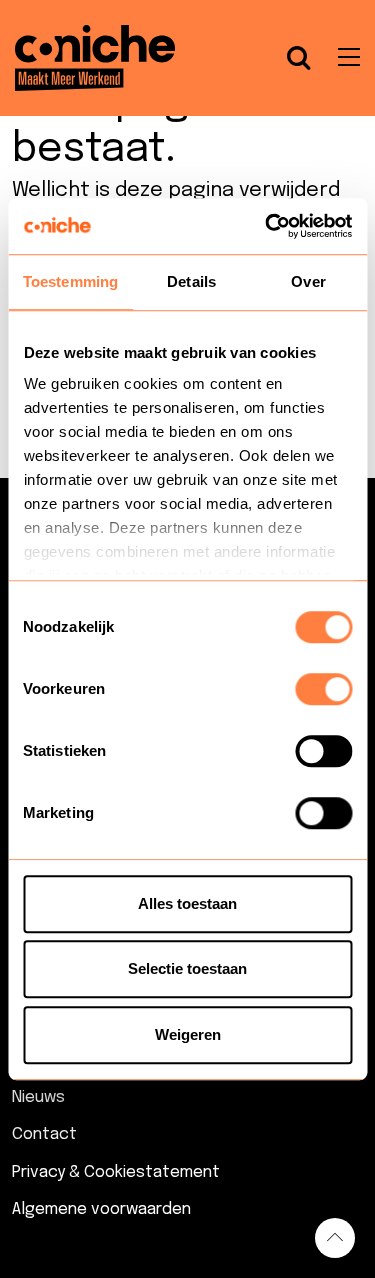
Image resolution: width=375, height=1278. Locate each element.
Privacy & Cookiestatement (116, 1172)
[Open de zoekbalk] (299, 58)
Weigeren (188, 1034)
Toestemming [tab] (70, 281)
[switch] (323, 689)
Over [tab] (308, 281)
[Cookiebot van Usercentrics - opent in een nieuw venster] (267, 226)
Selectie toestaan (187, 968)
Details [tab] (191, 281)
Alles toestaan (187, 903)
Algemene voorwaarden (101, 1209)
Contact (44, 1134)
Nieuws (38, 1097)
